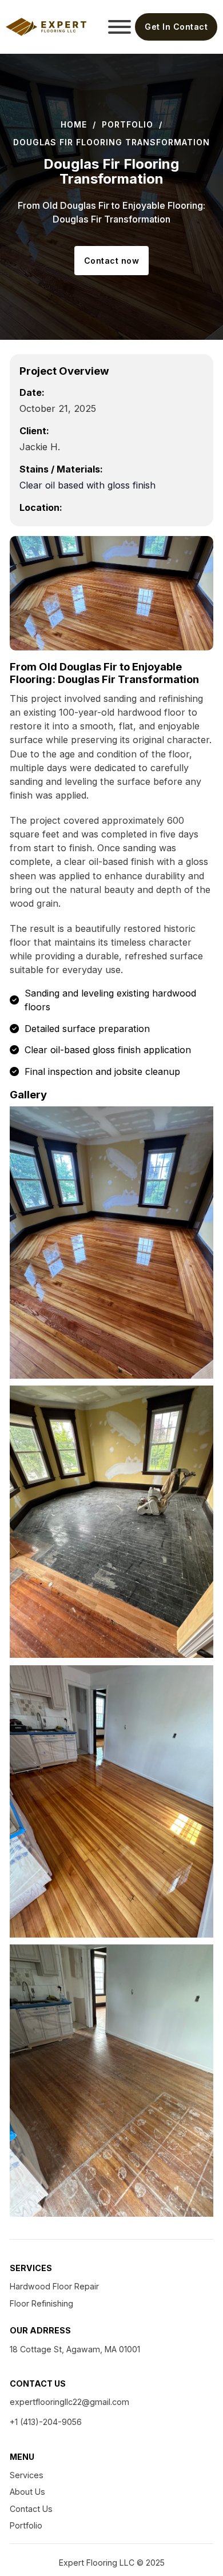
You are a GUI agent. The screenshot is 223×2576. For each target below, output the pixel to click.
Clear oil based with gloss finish (87, 485)
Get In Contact (176, 27)
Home (74, 124)
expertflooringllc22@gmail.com (69, 2402)
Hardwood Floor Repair (54, 2286)
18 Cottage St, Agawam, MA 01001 (75, 2349)
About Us (27, 2492)
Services (27, 2475)
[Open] (117, 27)
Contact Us (31, 2509)
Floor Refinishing (41, 2303)
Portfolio (128, 124)
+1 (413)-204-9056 (46, 2422)
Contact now (112, 261)
